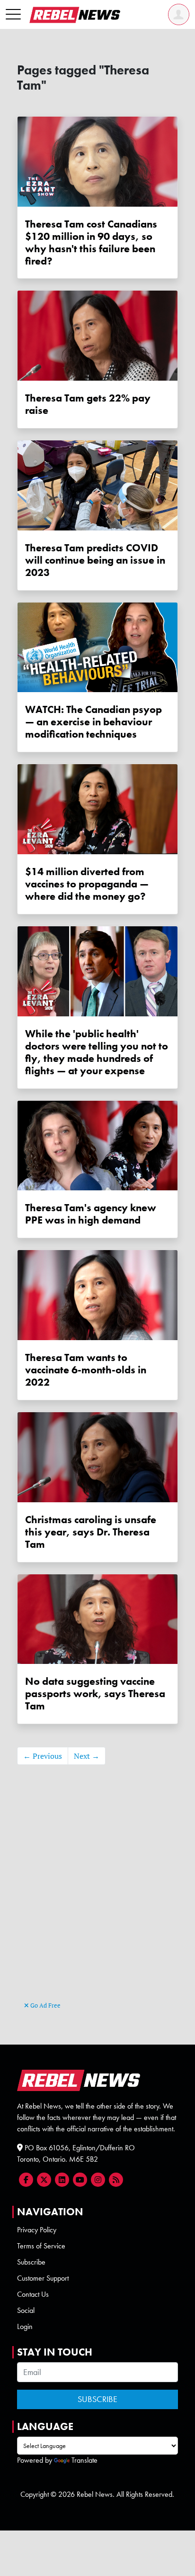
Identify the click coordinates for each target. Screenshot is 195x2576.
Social (26, 2310)
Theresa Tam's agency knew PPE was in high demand (91, 1214)
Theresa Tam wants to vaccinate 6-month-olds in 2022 (86, 1370)
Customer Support (43, 2278)
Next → (87, 1756)
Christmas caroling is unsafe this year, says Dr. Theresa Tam (91, 1532)
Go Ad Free (45, 2005)
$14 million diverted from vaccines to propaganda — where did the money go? (87, 884)
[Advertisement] (97, 1897)
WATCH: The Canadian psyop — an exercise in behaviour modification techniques (93, 722)
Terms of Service (41, 2246)
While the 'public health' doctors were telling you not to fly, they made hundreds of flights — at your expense (97, 1052)
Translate (84, 2460)
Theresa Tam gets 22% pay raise (88, 404)
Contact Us (33, 2294)
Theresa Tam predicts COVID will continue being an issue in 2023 (95, 560)
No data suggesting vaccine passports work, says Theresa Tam (95, 1694)
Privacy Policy (37, 2230)
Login (25, 2326)
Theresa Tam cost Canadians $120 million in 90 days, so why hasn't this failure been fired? (91, 242)
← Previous (43, 1756)
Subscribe (31, 2262)
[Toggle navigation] (13, 15)
